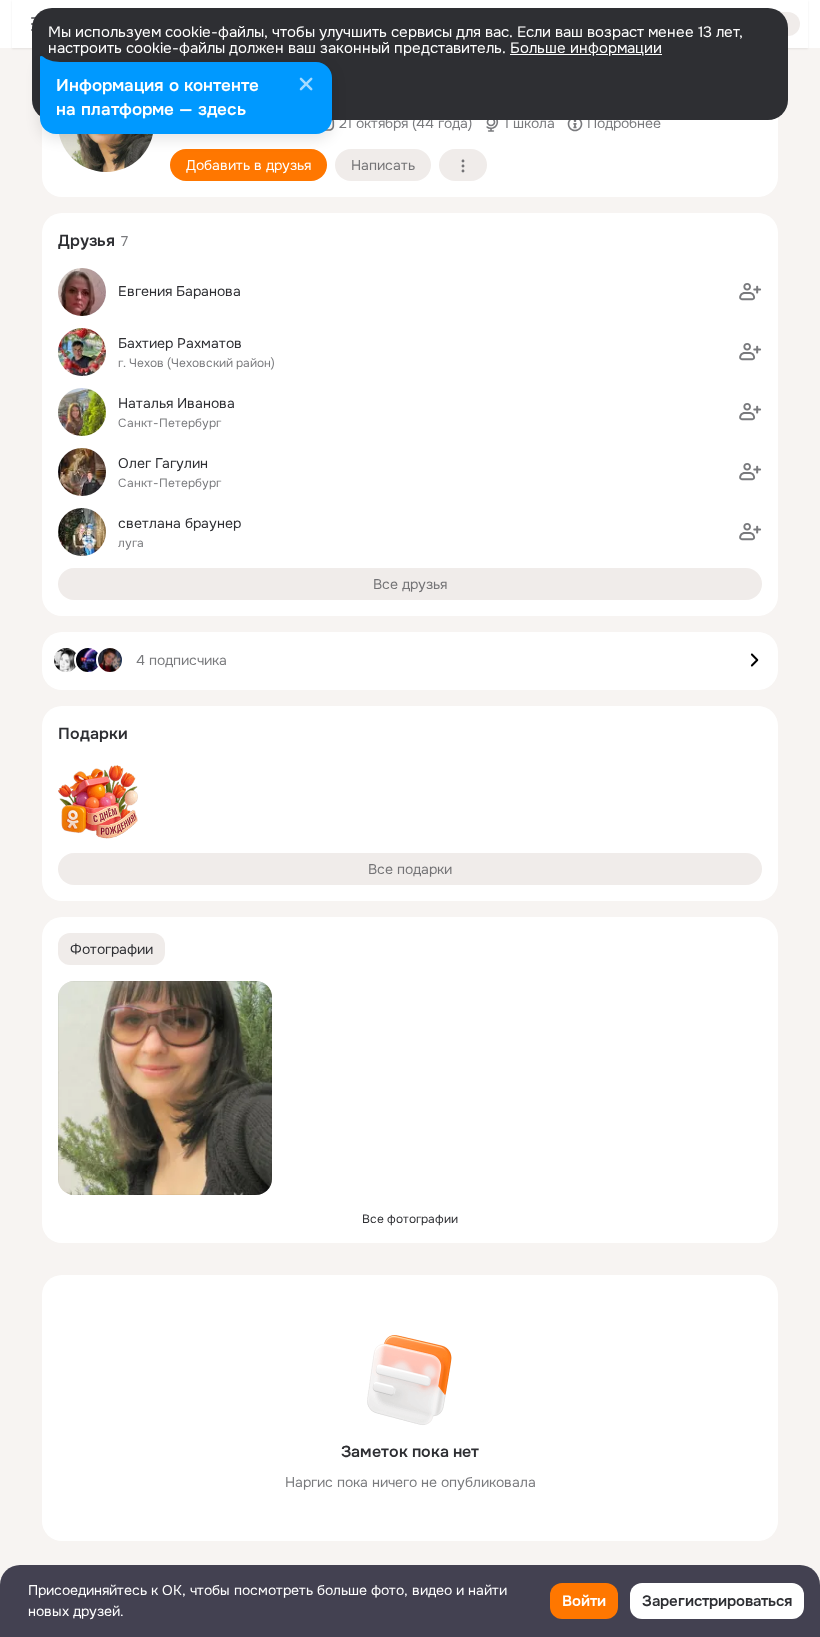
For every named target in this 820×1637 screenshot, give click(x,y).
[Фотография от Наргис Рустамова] (165, 1088)
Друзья (86, 240)
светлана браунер (179, 523)
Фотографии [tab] (111, 949)
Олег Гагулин (163, 463)
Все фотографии (410, 1219)
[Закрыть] (306, 86)
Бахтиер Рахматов (180, 343)
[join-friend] (750, 292)
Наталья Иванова (176, 403)
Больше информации (586, 48)
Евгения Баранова (179, 291)
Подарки (93, 733)
